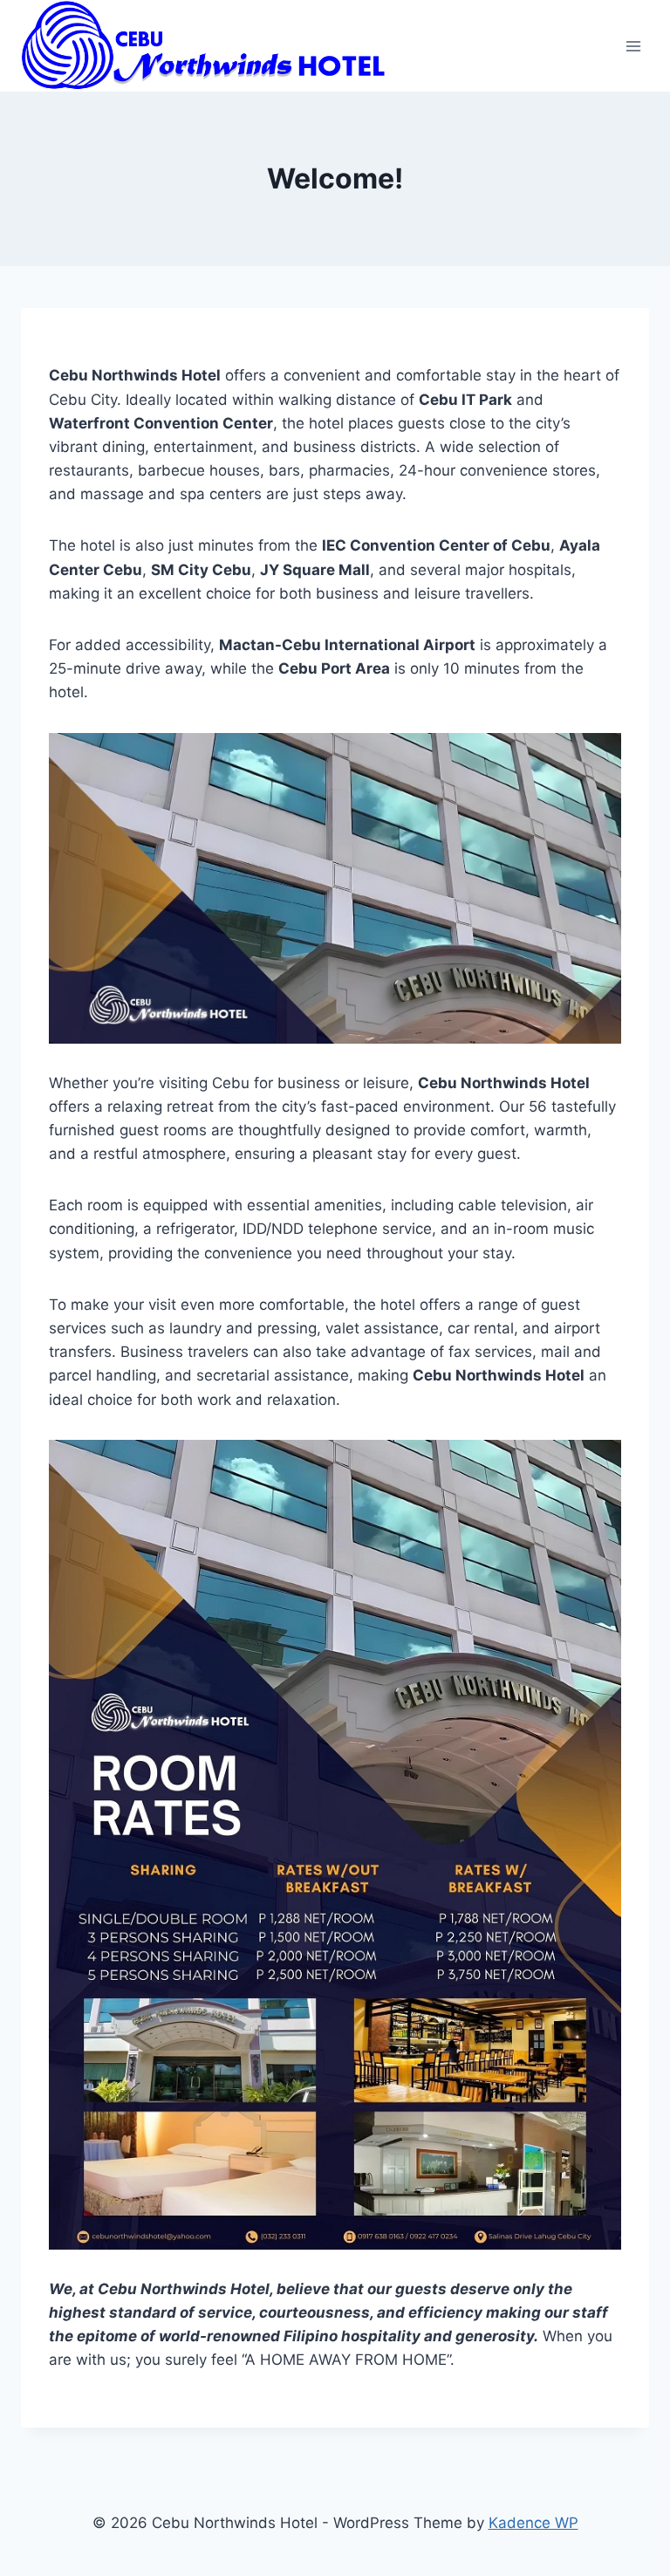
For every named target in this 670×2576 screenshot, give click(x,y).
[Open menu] (633, 46)
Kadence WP (533, 2523)
